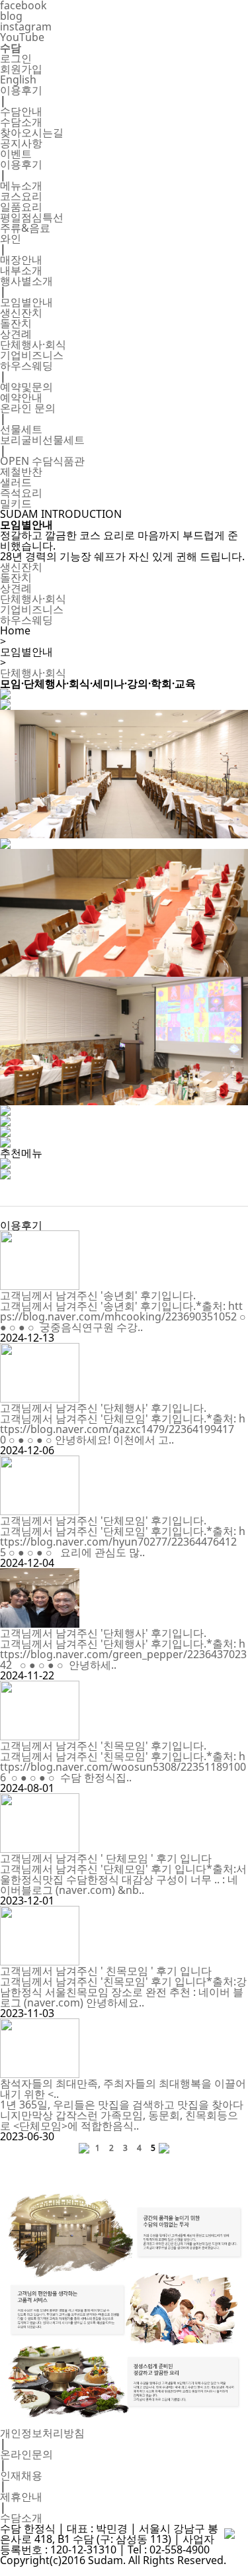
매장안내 (21, 260)
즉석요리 (21, 493)
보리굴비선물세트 (42, 440)
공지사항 (21, 143)
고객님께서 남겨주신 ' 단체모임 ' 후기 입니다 (106, 1858)
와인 (11, 238)
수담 (11, 48)
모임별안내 (26, 302)
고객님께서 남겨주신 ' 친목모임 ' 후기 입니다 (106, 1971)
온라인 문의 (28, 408)
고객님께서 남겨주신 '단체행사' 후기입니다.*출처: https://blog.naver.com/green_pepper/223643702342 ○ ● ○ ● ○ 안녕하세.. (123, 1654)
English (18, 79)
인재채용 (21, 2475)
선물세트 (21, 429)
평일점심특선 (32, 217)
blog (11, 16)
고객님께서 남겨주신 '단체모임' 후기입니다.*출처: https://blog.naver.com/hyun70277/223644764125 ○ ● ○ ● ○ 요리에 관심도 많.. (123, 1542)
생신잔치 (21, 313)
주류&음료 (25, 228)
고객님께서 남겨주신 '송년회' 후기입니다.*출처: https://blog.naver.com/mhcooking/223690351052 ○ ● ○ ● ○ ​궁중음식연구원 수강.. (123, 1316)
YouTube (22, 37)
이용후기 (21, 90)
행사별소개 (26, 281)
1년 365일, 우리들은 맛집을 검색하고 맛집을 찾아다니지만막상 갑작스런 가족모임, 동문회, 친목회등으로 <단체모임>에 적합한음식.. (122, 2115)
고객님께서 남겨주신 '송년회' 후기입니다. (98, 1295)
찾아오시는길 (32, 132)
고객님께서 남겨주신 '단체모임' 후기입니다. (103, 1520)
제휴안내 (21, 2497)
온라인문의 (26, 2454)
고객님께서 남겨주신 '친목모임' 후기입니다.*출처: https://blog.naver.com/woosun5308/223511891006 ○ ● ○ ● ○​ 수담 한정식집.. (123, 1767)
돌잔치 (16, 323)
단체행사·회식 (33, 344)
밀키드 (16, 503)
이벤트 (16, 154)
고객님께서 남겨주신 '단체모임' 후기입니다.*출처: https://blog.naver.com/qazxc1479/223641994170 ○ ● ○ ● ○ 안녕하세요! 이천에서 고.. (123, 1429)
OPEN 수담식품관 (42, 461)
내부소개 (21, 270)
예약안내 (21, 397)
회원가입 (21, 69)
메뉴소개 (21, 185)
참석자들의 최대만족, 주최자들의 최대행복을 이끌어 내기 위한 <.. (123, 2089)
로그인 (16, 58)
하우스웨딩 (26, 366)
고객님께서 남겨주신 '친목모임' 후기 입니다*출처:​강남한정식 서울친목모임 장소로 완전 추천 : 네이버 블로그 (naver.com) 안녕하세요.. (123, 1992)
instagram (26, 26)
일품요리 (21, 207)
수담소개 (21, 122)
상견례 (16, 334)
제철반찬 (21, 471)
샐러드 (16, 482)
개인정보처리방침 (42, 2433)
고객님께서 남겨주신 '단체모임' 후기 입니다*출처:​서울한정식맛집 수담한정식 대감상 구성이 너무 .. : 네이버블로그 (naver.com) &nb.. (123, 1879)
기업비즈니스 (32, 355)
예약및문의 (26, 387)
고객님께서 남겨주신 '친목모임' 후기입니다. (103, 1746)
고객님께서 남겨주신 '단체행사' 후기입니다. (103, 1408)
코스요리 (21, 196)
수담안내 (21, 111)
